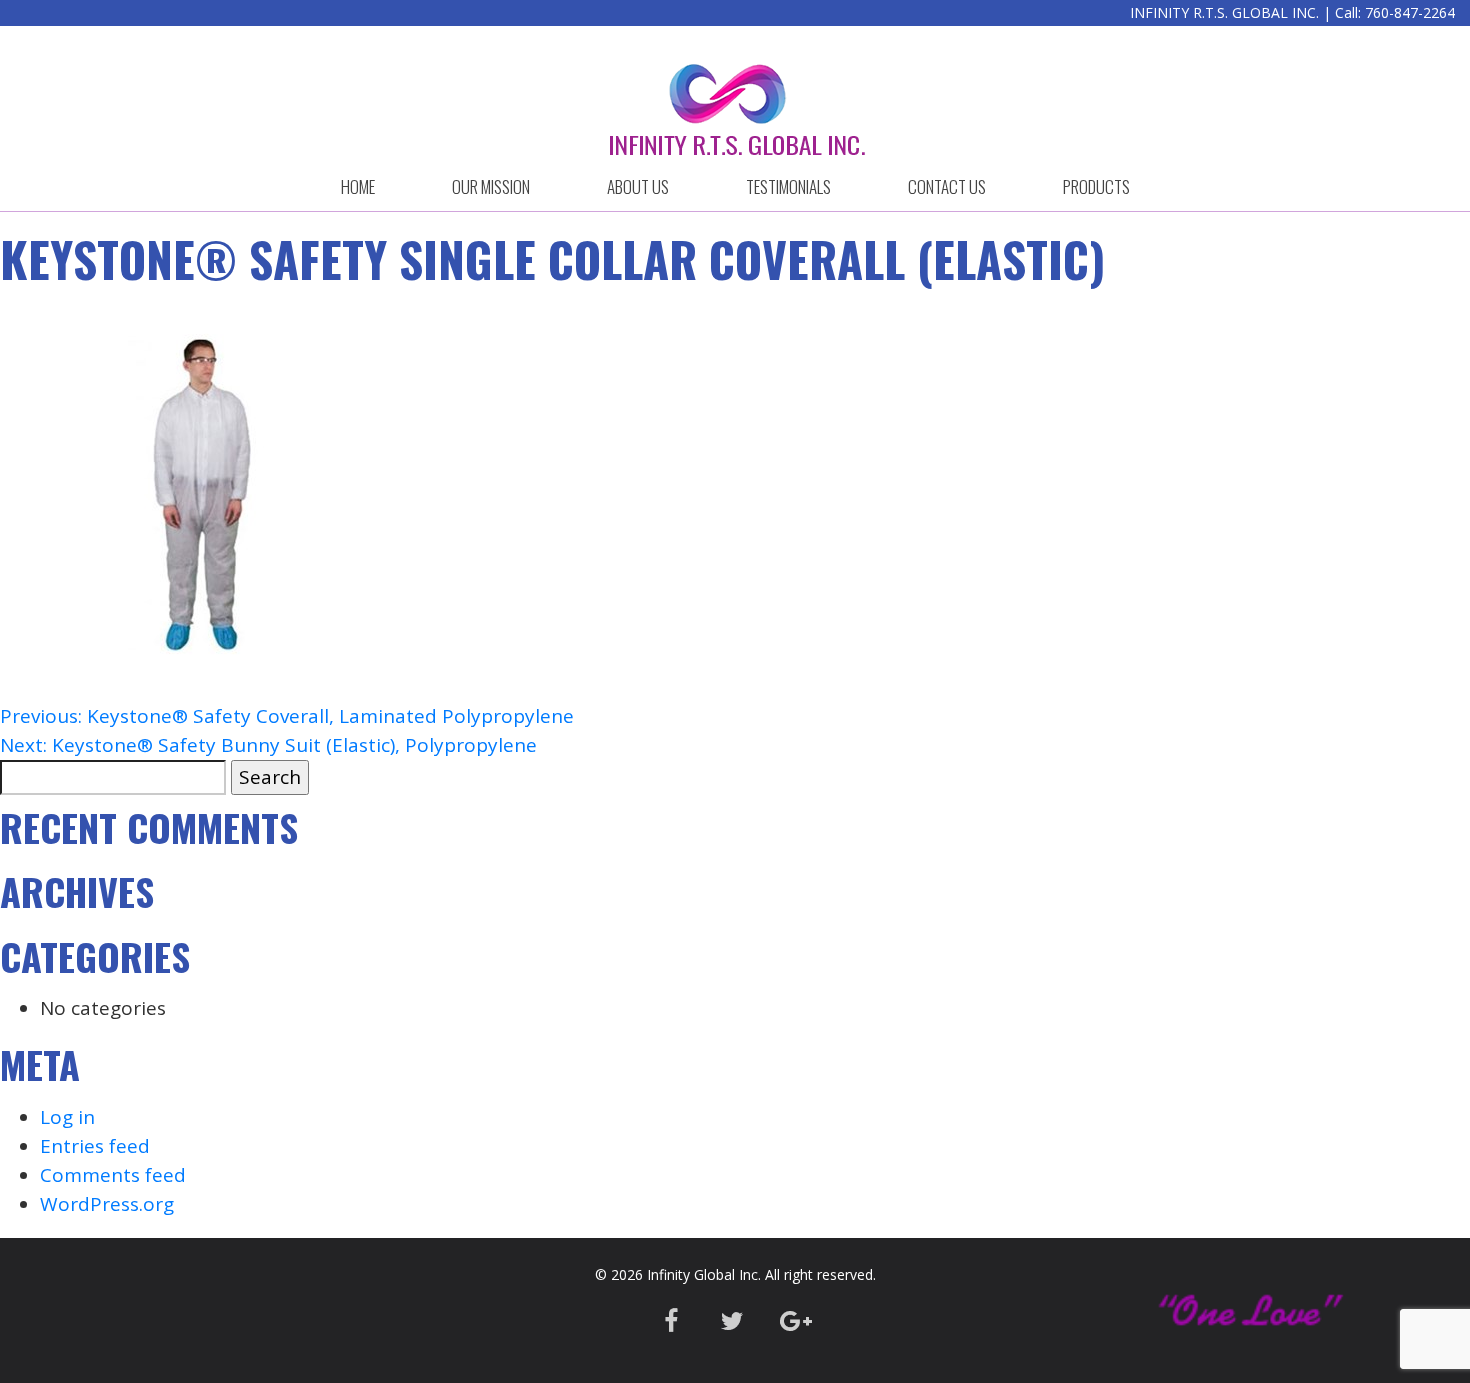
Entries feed (95, 1146)
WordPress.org (107, 1204)
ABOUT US (638, 186)
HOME (358, 186)
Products (1096, 186)
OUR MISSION (491, 186)
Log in (67, 1117)
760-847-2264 (1410, 12)
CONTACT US (947, 186)
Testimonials (788, 186)
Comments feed (113, 1175)
